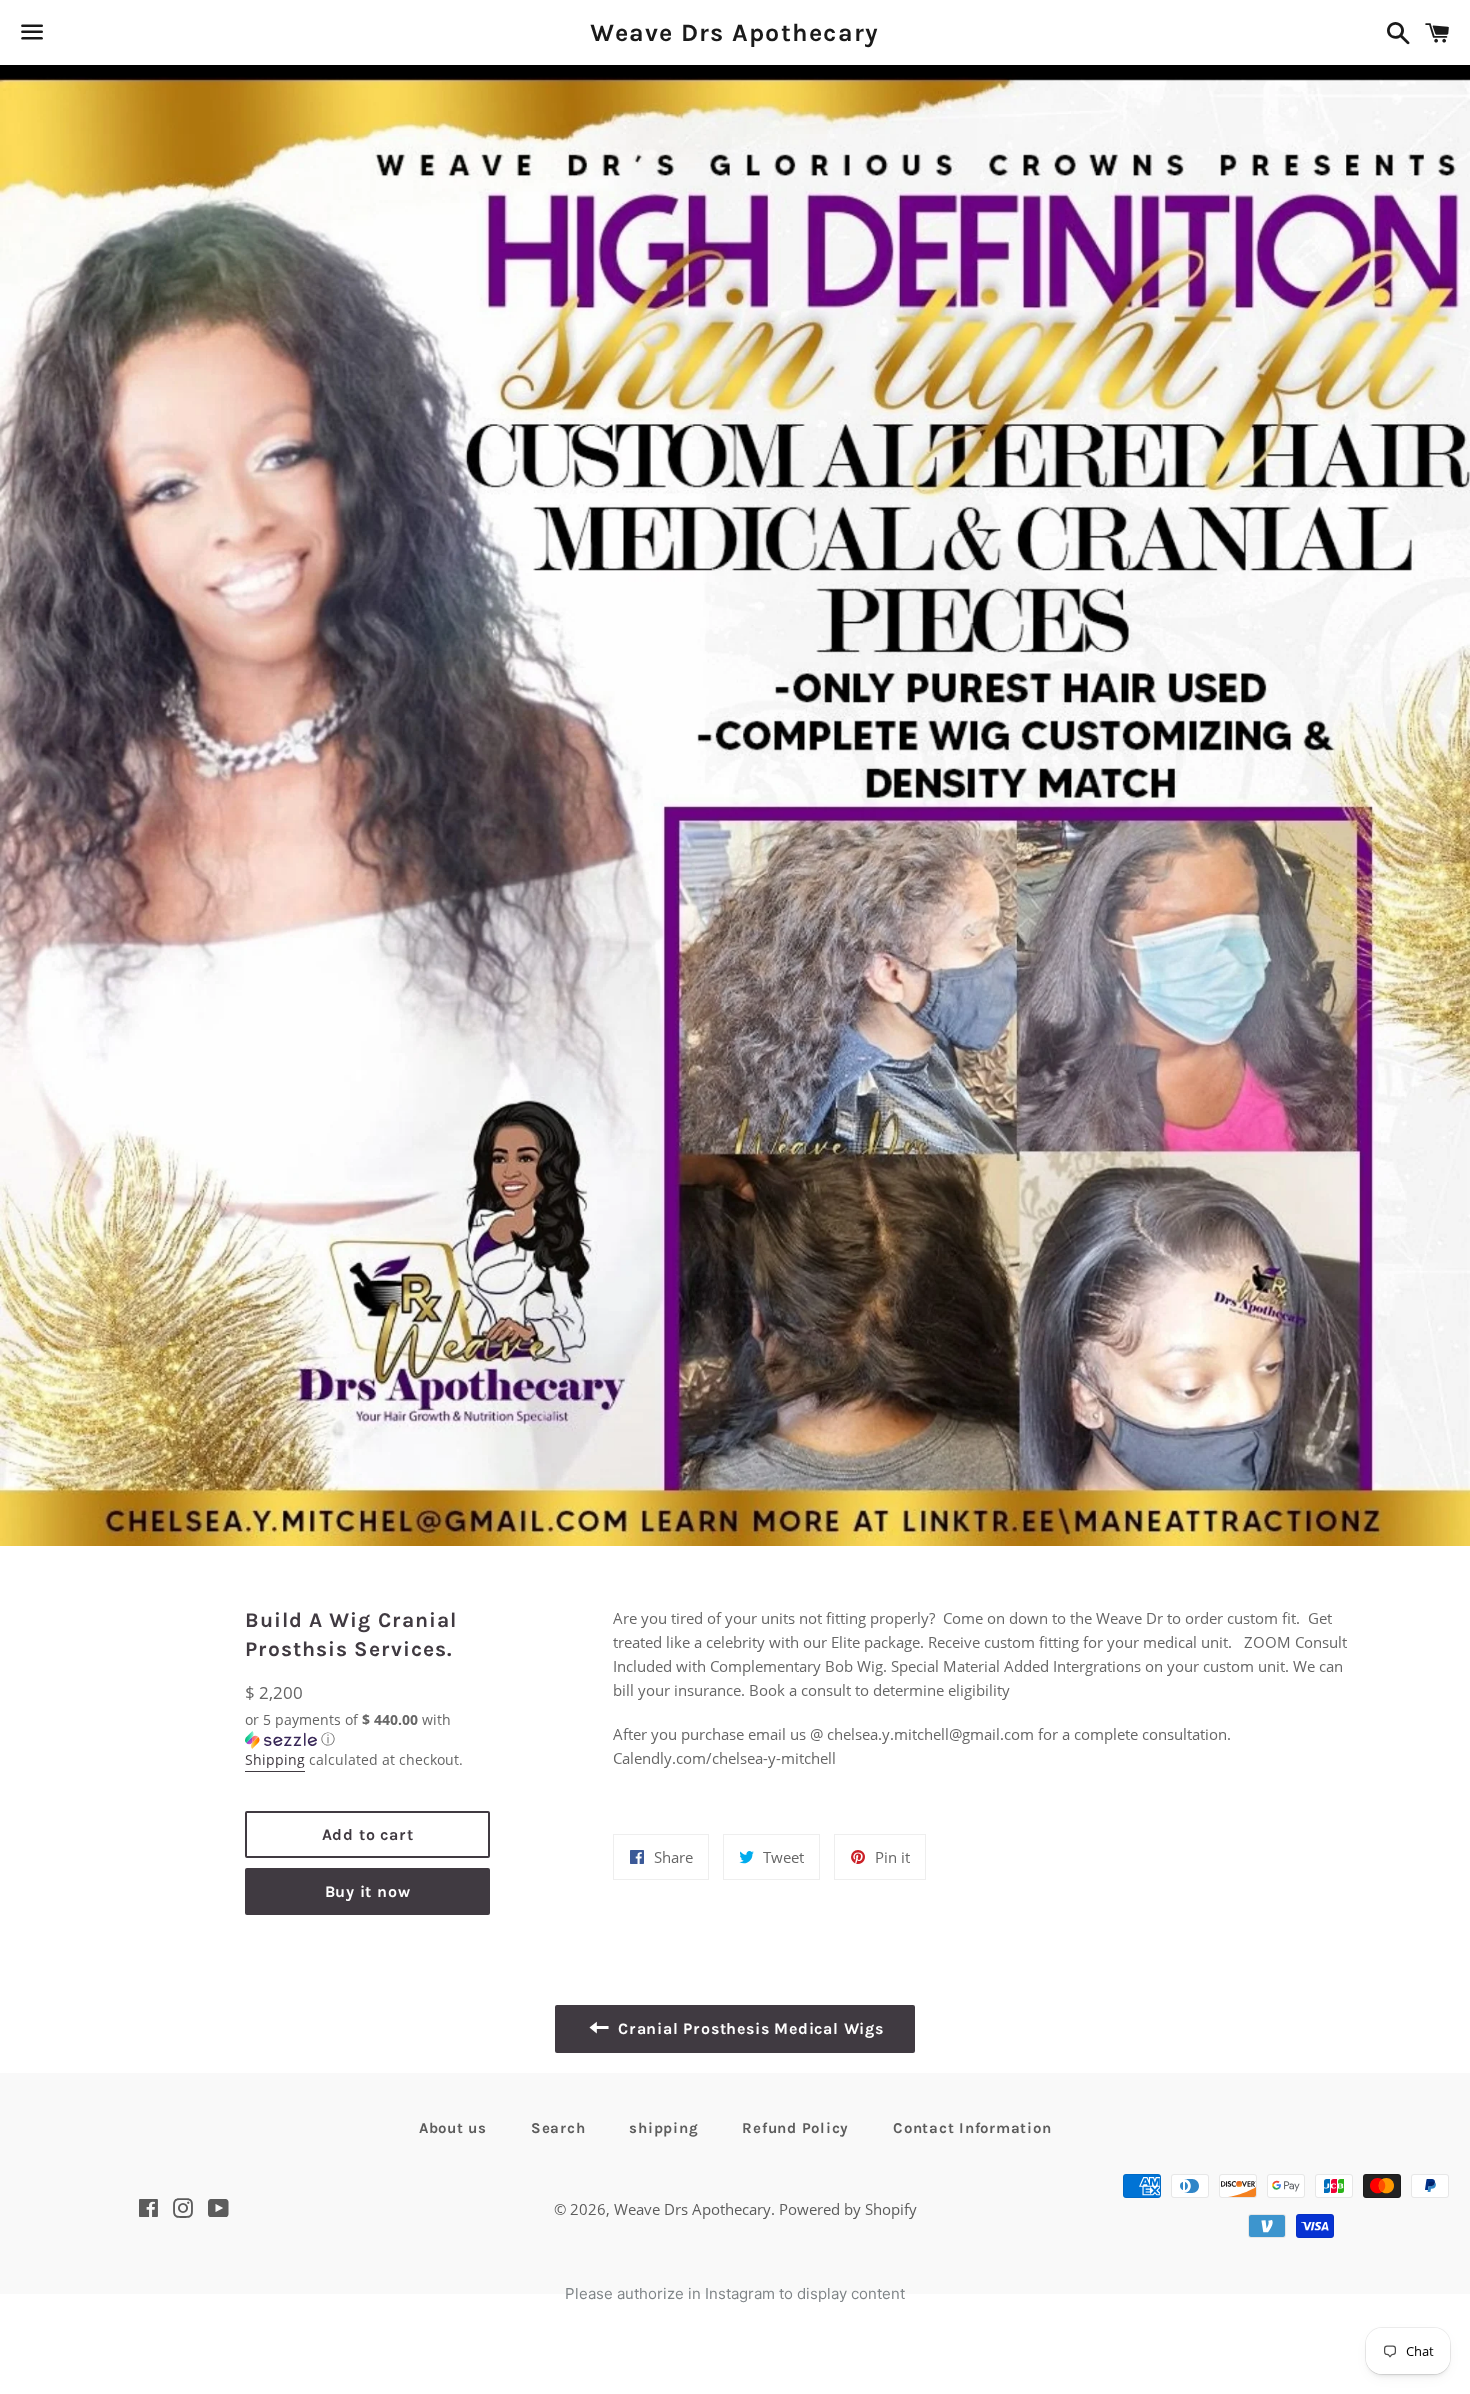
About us (453, 2128)
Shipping (275, 1759)
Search (558, 2128)
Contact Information (972, 2128)
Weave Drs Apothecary (734, 32)
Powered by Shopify (848, 2209)
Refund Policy (795, 2128)
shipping (663, 2128)
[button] (367, 1730)
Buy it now (368, 1891)
